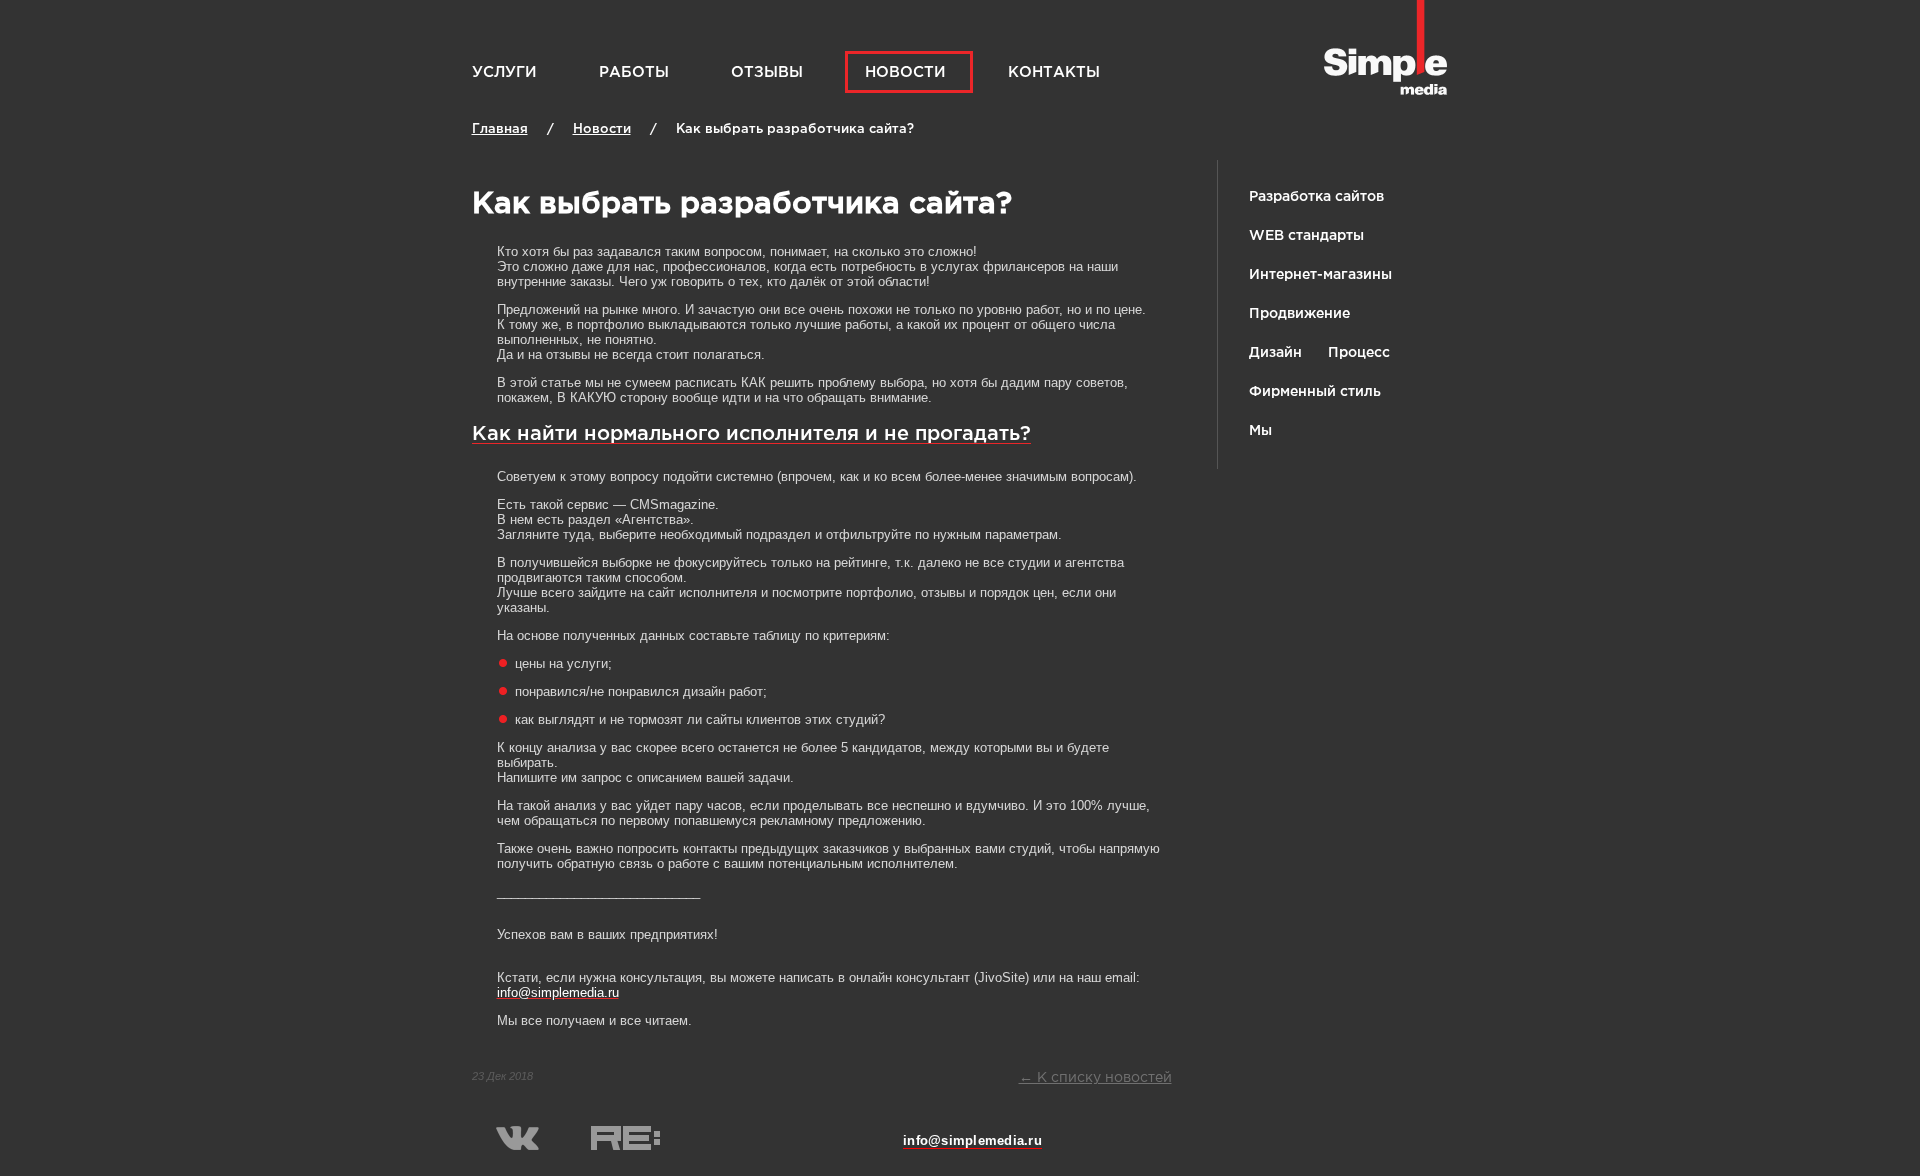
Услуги (504, 72)
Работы (634, 72)
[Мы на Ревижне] (625, 1146)
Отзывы (767, 72)
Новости (905, 72)
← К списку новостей (1095, 1078)
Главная (500, 129)
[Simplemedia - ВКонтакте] (517, 1146)
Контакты (1054, 72)
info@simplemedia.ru (972, 1140)
